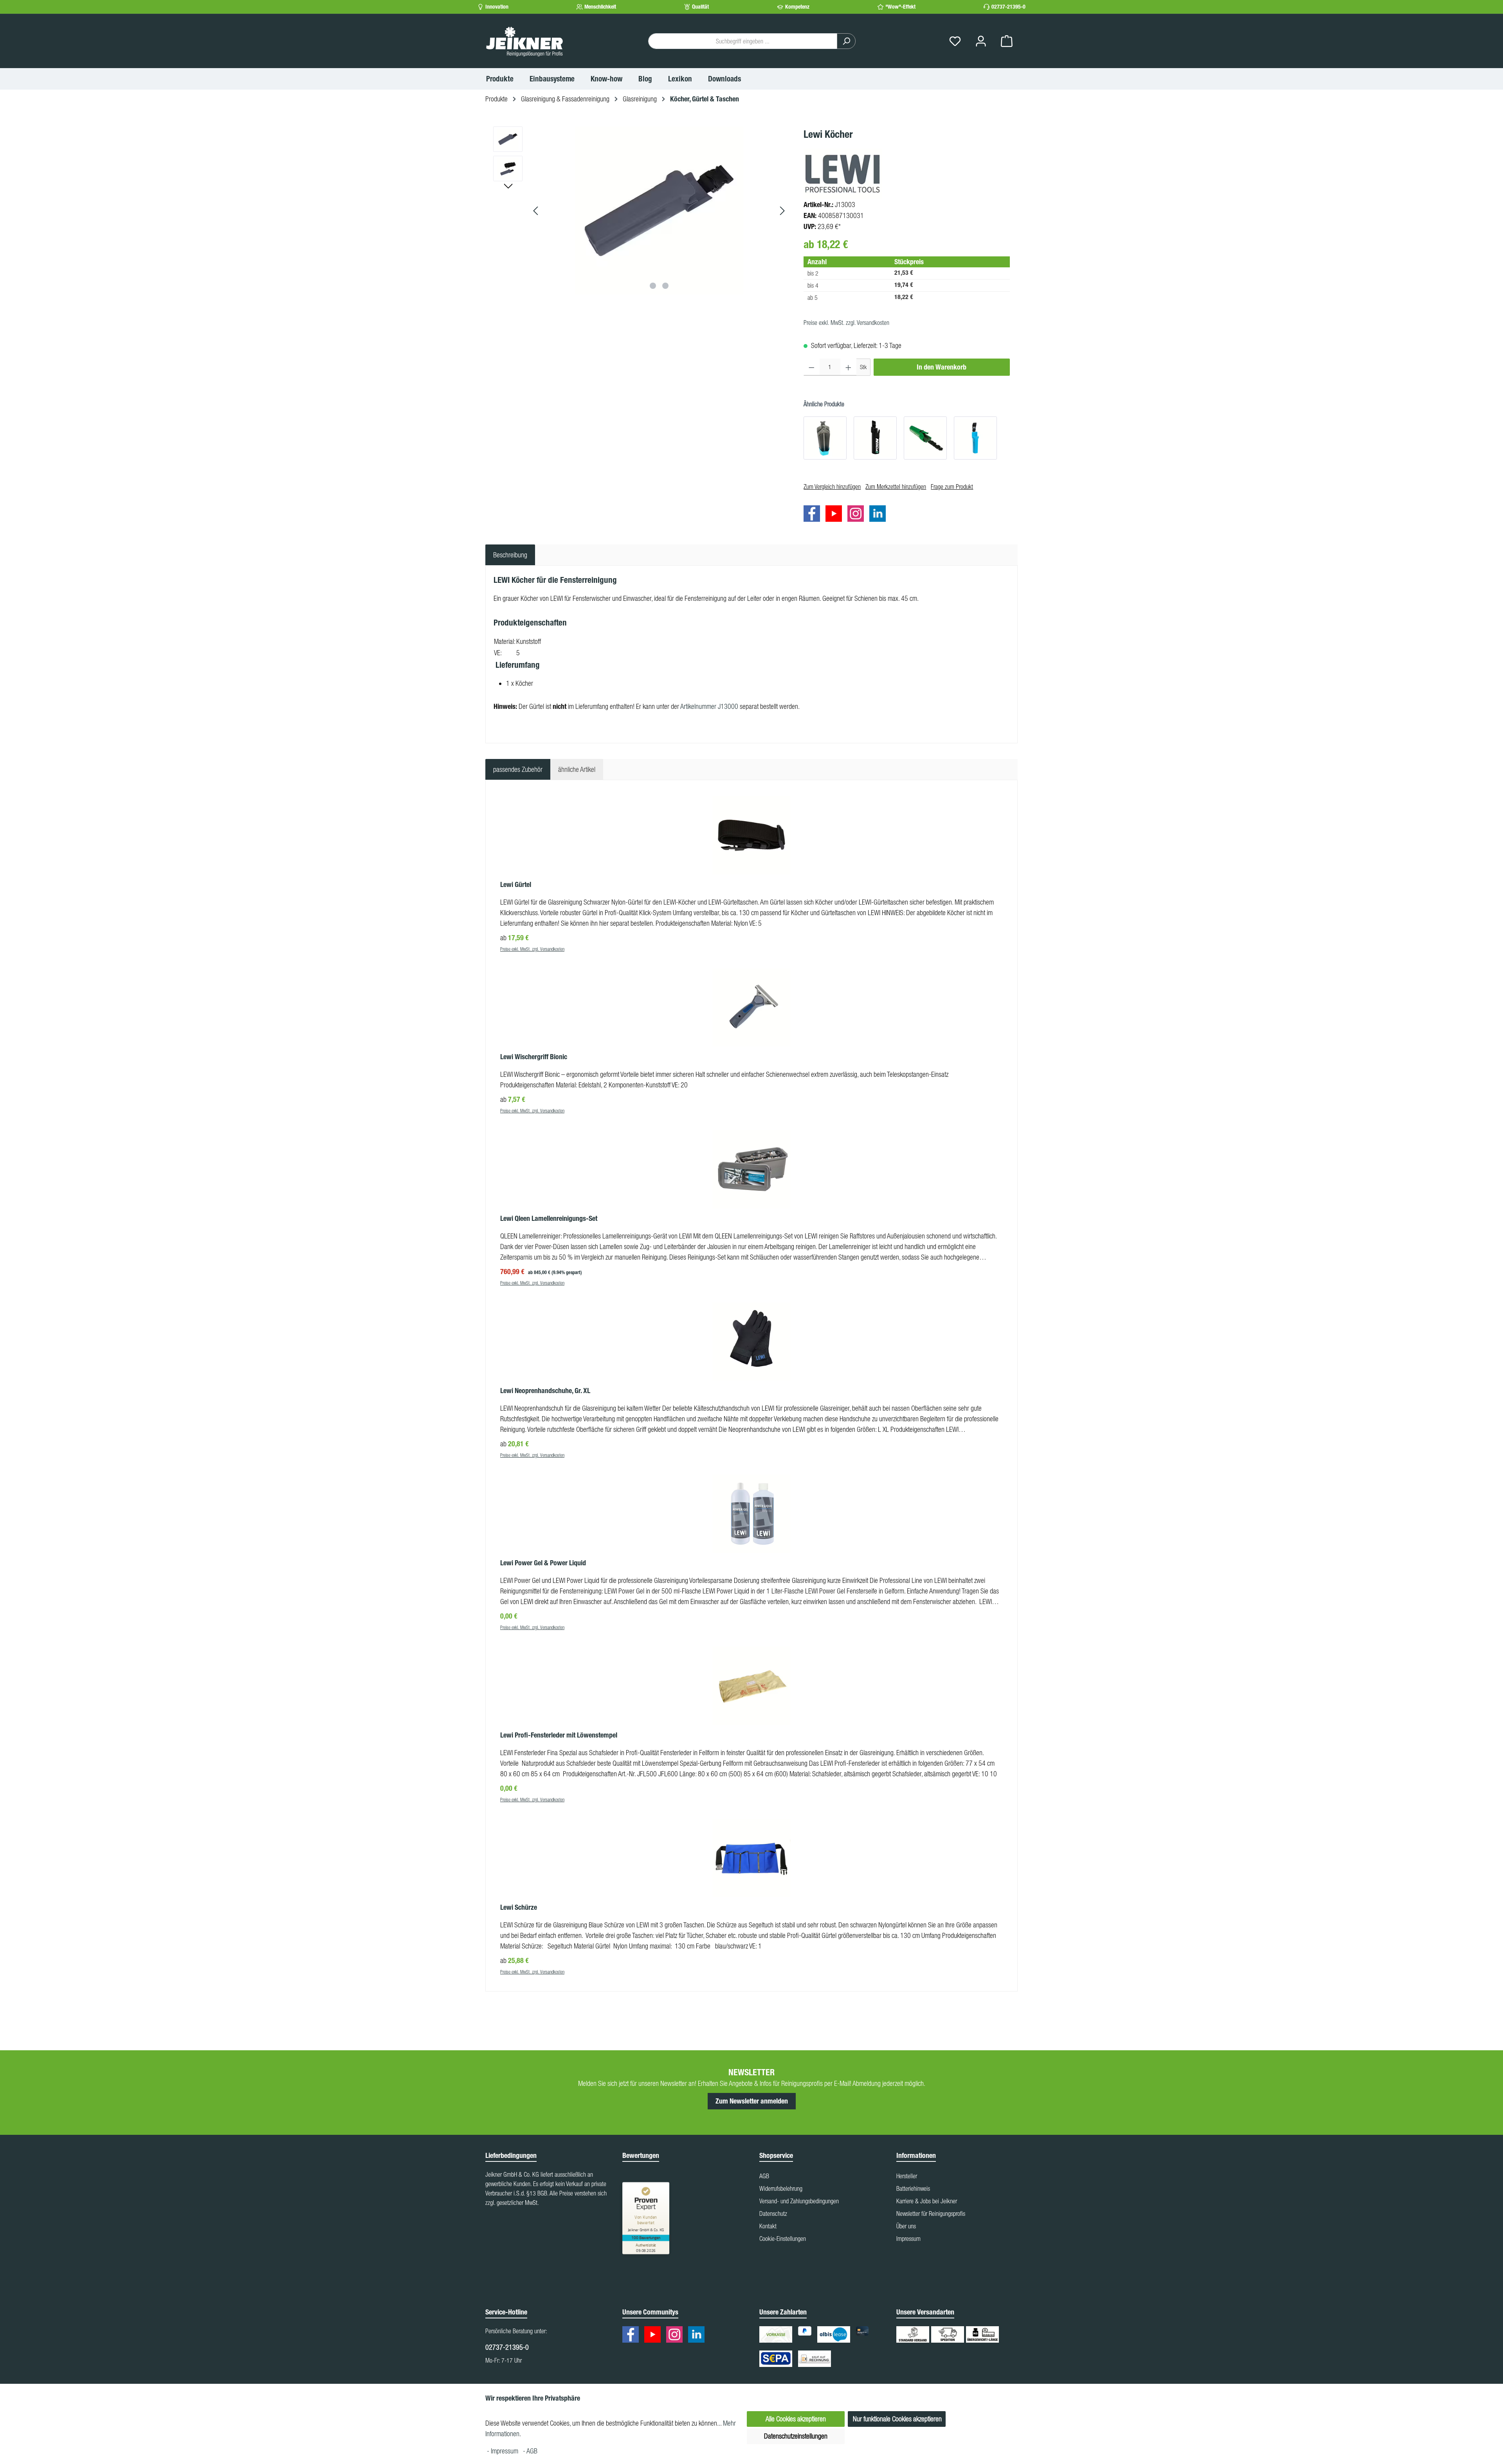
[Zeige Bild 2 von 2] (665, 286)
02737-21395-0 (1008, 7)
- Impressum (503, 2451)
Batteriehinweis (913, 2188)
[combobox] (743, 41)
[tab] (510, 555)
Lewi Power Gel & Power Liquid (543, 1563)
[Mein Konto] (981, 41)
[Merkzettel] (955, 41)
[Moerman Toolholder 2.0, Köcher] (975, 438)
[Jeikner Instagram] (858, 515)
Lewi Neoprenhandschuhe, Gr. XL (545, 1391)
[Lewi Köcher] (659, 211)
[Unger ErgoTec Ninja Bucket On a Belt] (875, 438)
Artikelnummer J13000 (709, 706)
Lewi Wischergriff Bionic (534, 1057)
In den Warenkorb (942, 367)
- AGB (530, 2451)
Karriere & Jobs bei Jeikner (927, 2201)
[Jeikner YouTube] (836, 515)
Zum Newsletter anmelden (752, 2101)
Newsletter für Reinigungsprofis (931, 2213)
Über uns (906, 2226)
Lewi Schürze (519, 1907)
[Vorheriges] (536, 211)
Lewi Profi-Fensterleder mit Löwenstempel (559, 1735)
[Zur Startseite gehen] (524, 41)
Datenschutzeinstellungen (796, 2436)
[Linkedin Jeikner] (879, 515)
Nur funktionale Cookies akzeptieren (897, 2419)
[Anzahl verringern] (812, 367)
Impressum (908, 2239)
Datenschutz (773, 2213)
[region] (641, 211)
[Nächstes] (782, 211)
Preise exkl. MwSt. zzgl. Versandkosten (846, 323)
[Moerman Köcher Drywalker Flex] (825, 438)
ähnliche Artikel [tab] (577, 769)
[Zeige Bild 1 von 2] (653, 286)
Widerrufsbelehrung (781, 2188)
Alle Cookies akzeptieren (796, 2419)
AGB (764, 2176)
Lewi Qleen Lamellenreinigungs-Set (549, 1218)
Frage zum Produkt (952, 487)
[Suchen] (846, 41)
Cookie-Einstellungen (783, 2239)
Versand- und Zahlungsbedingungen (799, 2201)
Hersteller (907, 2176)
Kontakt (768, 2226)
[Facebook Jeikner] (814, 515)
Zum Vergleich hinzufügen (832, 487)
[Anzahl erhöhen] (848, 367)
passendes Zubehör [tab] (518, 769)
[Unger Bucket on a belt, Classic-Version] (925, 438)
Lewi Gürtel (516, 885)
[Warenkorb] (1007, 41)
